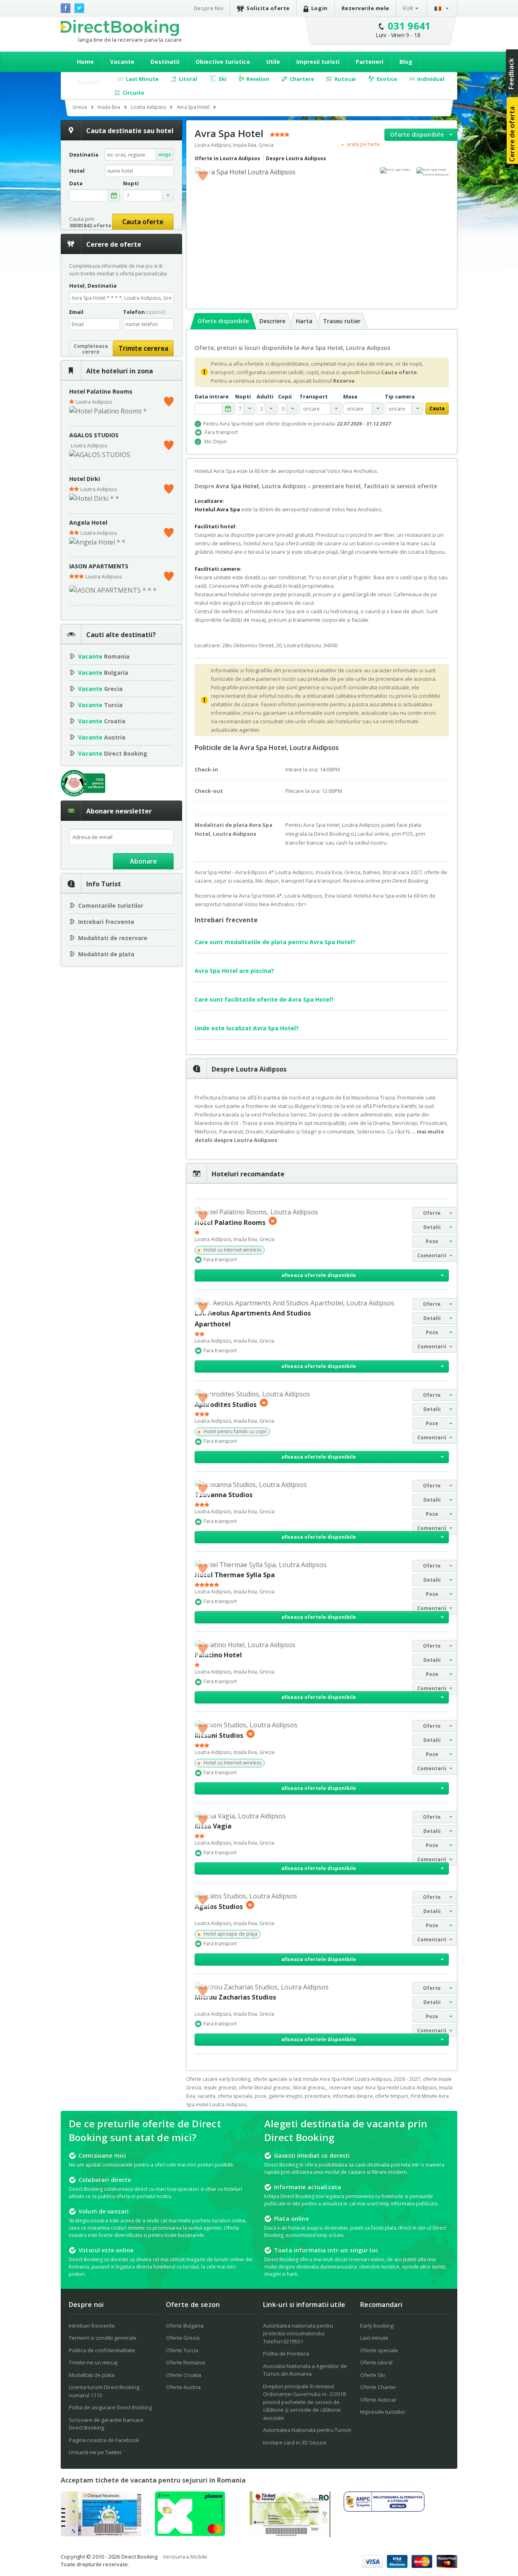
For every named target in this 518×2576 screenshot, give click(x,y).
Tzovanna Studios (224, 1495)
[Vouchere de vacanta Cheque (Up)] (101, 2534)
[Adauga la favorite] (169, 400)
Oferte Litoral (376, 2362)
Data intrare (212, 397)
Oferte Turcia (182, 2350)
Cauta (437, 408)
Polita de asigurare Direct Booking (110, 2407)
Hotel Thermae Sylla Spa (235, 1575)
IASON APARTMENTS (99, 566)
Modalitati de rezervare (113, 938)
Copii (285, 397)
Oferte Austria (183, 2387)
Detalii (432, 1227)
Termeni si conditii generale (103, 2338)
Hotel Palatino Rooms (101, 391)
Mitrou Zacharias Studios (235, 1997)
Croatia (102, 721)
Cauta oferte (143, 222)
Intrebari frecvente (106, 922)
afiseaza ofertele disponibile (319, 1275)
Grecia (100, 689)
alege (165, 154)
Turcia (100, 705)
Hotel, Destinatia (93, 286)
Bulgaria (103, 673)
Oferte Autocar (378, 2400)
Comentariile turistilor (111, 906)
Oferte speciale (379, 2350)
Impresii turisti (318, 62)
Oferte (432, 1213)
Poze (432, 1241)
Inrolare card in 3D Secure (295, 2443)
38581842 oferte (90, 225)
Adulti (265, 397)
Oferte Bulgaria (185, 2326)
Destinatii (165, 62)
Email (76, 312)
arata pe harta (363, 144)
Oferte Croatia (184, 2375)
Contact (89, 81)
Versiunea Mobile (185, 2557)
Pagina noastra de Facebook (104, 2440)
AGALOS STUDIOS (94, 435)
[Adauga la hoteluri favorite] (203, 175)
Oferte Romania (186, 2362)
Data (76, 183)
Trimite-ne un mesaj (93, 2362)
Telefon (144, 312)
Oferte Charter (378, 2387)
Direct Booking (120, 28)
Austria (102, 737)
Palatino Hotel (218, 1655)
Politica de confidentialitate (102, 2350)
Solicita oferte (268, 8)
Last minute (374, 2338)
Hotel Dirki (85, 479)
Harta (304, 321)
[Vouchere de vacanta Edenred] (290, 2535)
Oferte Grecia (183, 2338)
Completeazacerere (91, 349)
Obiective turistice (223, 62)
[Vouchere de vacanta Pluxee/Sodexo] (190, 2534)
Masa (350, 397)
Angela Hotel (88, 522)
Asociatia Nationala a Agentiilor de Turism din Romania (305, 2370)
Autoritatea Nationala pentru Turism (307, 2430)
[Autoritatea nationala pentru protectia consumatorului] (384, 2509)
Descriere (272, 321)
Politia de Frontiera (286, 2354)
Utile (273, 62)
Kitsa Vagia (213, 1826)
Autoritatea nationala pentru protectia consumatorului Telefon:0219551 (298, 2333)
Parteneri (369, 62)
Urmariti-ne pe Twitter (95, 2452)
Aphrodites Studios (226, 1404)
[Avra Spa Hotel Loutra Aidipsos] (433, 172)
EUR (408, 8)
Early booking (377, 2326)
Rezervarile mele (365, 8)
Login (320, 8)
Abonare (143, 861)
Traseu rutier (342, 321)
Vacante (122, 62)
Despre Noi (209, 8)
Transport (314, 397)
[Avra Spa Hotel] (396, 170)
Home (85, 62)
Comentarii (432, 1255)
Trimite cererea (143, 348)
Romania (104, 656)
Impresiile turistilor (383, 2412)
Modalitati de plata (106, 954)
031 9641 (409, 26)
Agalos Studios (219, 1907)
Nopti (243, 397)
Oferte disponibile (417, 135)
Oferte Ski (373, 2375)
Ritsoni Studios (219, 1735)
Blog (406, 62)
